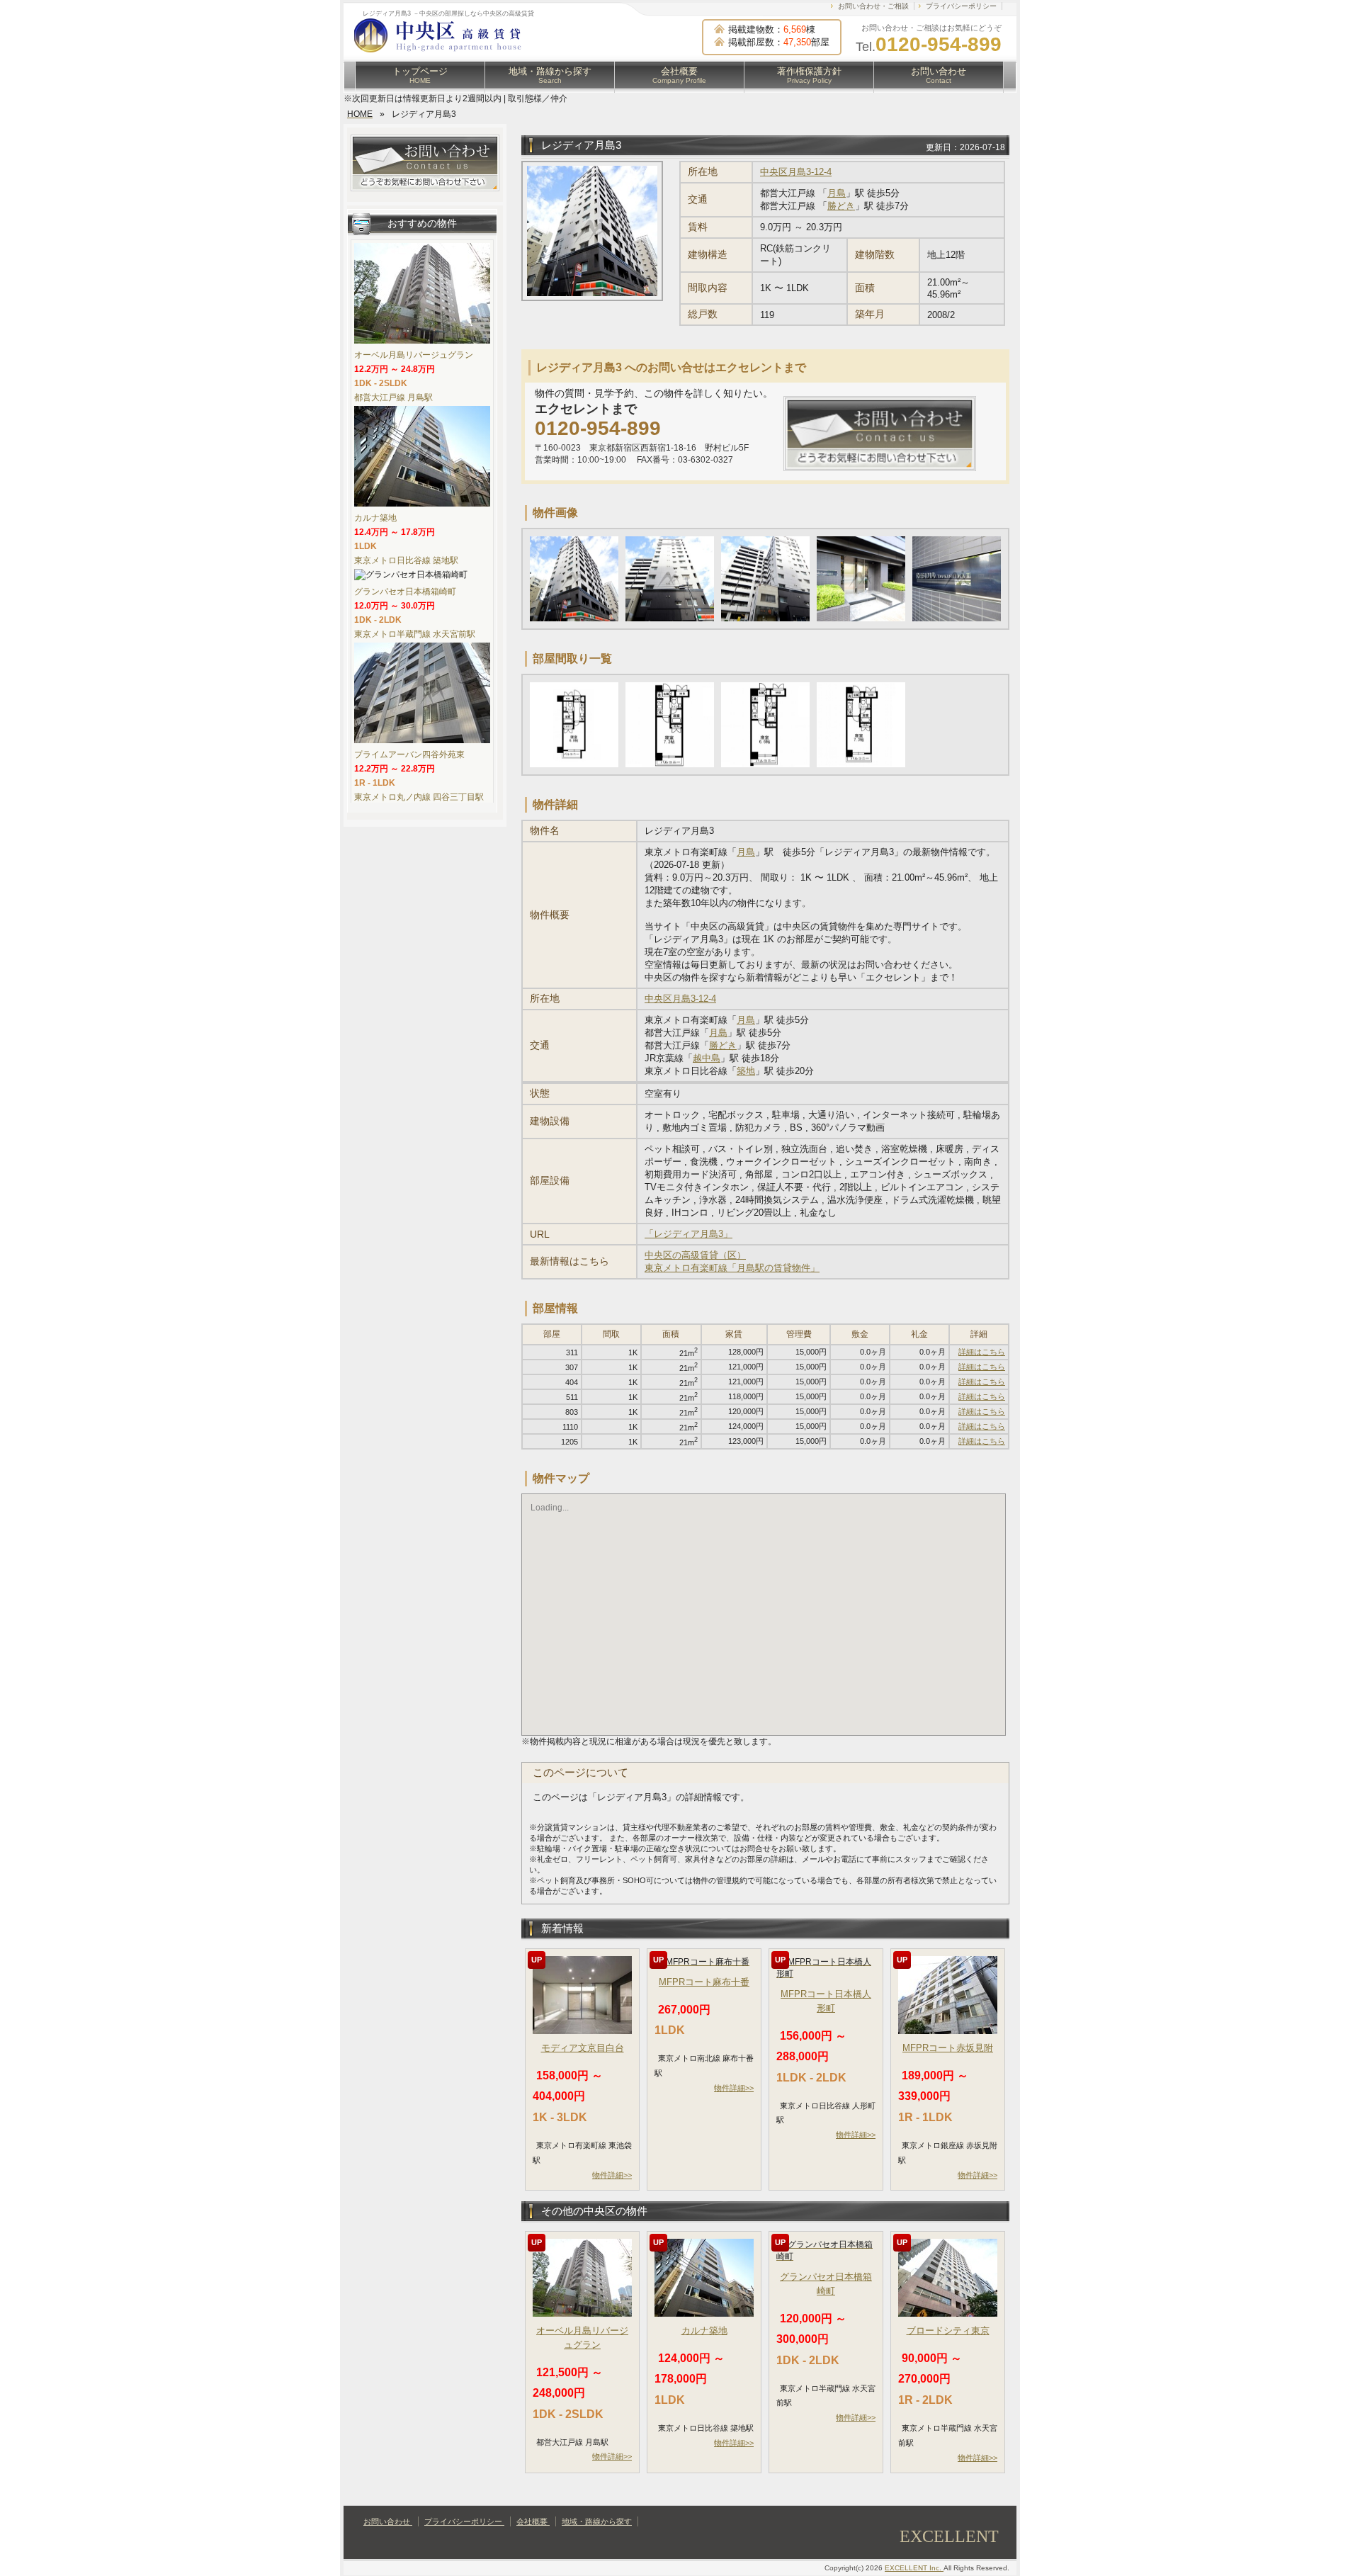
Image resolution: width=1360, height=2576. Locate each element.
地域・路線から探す (550, 75)
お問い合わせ (939, 75)
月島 (837, 193)
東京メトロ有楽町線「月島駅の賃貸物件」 (732, 1268)
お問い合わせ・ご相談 (873, 6)
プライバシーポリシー (961, 6)
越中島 (707, 1058)
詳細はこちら (982, 1352)
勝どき (841, 206)
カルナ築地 (704, 2331)
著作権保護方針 (809, 75)
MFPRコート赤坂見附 (948, 2048)
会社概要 (679, 75)
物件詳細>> (612, 2175)
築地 (746, 1071)
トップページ (420, 75)
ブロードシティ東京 (948, 2331)
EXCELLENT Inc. (914, 2568)
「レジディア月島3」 (688, 1234)
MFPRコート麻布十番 (704, 1982)
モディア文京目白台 (583, 2048)
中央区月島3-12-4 (796, 172)
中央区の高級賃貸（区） (695, 1255)
